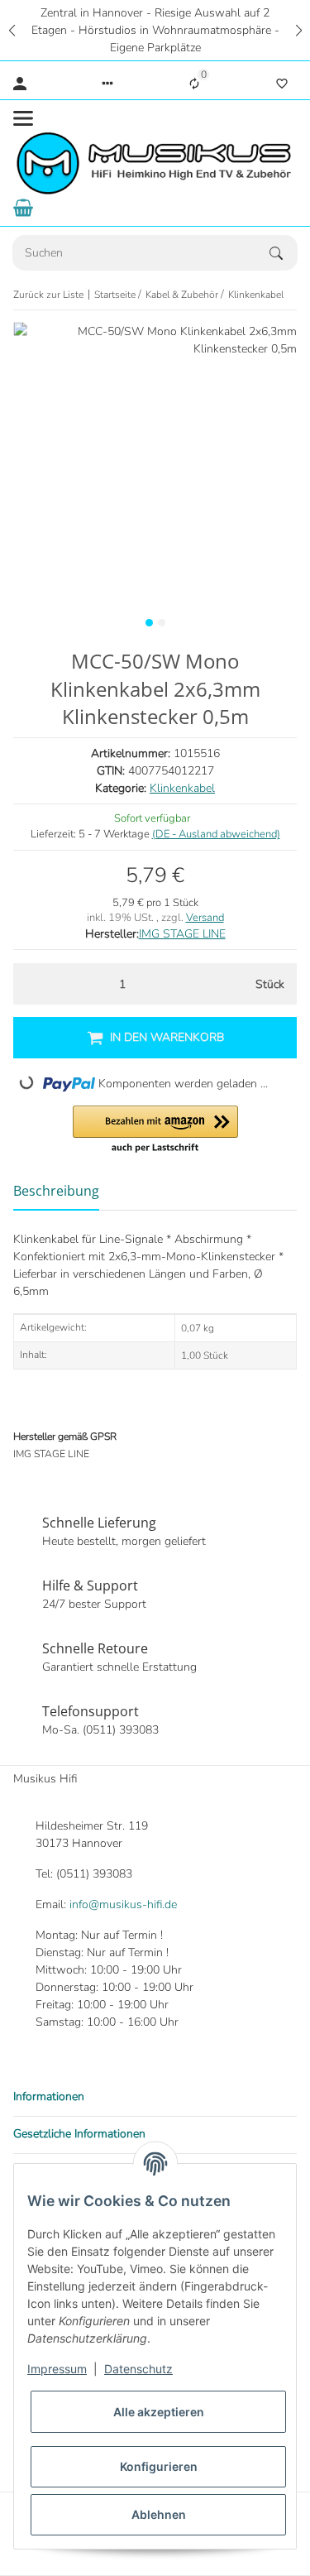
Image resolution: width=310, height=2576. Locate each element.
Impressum (57, 2369)
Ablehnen (159, 2514)
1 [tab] (149, 623)
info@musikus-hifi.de (123, 1904)
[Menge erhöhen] (215, 984)
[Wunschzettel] (282, 84)
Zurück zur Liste (48, 295)
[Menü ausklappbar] (23, 118)
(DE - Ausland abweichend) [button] (216, 834)
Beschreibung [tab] (56, 1191)
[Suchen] (284, 253)
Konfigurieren (159, 2466)
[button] (12, 30)
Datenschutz (138, 2369)
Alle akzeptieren (159, 2412)
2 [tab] (162, 623)
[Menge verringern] (30, 984)
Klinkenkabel (182, 788)
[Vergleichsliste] (194, 84)
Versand (205, 918)
